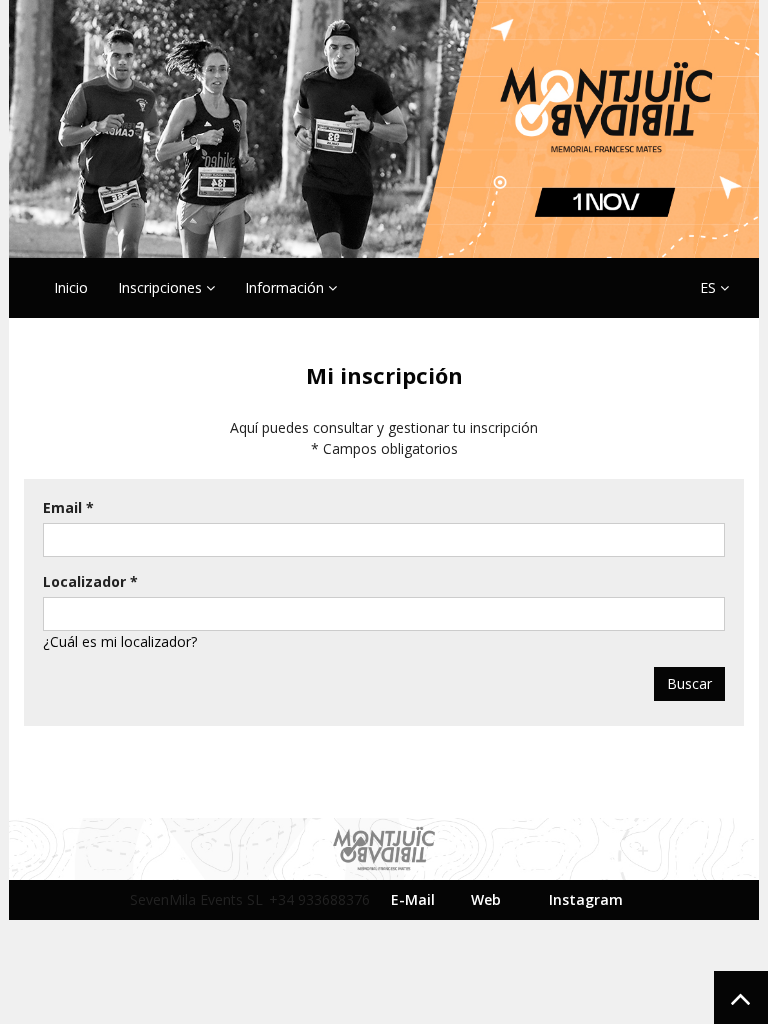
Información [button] (286, 287)
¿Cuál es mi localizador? (120, 641)
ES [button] (710, 287)
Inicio (71, 287)
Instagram (586, 899)
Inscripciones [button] (162, 287)
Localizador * (90, 581)
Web (486, 899)
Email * (68, 507)
